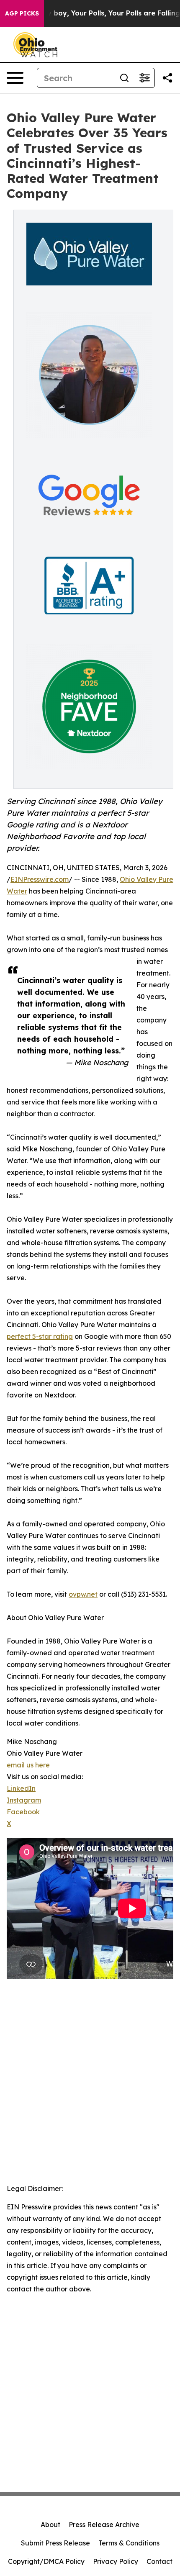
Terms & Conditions (129, 2543)
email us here (28, 1765)
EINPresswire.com (40, 879)
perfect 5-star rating (40, 1336)
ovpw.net (83, 1594)
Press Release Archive (104, 2525)
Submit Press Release (55, 2543)
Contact (159, 2561)
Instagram (24, 1800)
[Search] (124, 78)
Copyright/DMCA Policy (46, 2561)
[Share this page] (167, 78)
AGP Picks (22, 13)
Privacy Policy (116, 2561)
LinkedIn (21, 1788)
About (50, 2525)
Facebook (23, 1812)
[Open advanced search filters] (144, 78)
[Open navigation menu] (15, 78)
